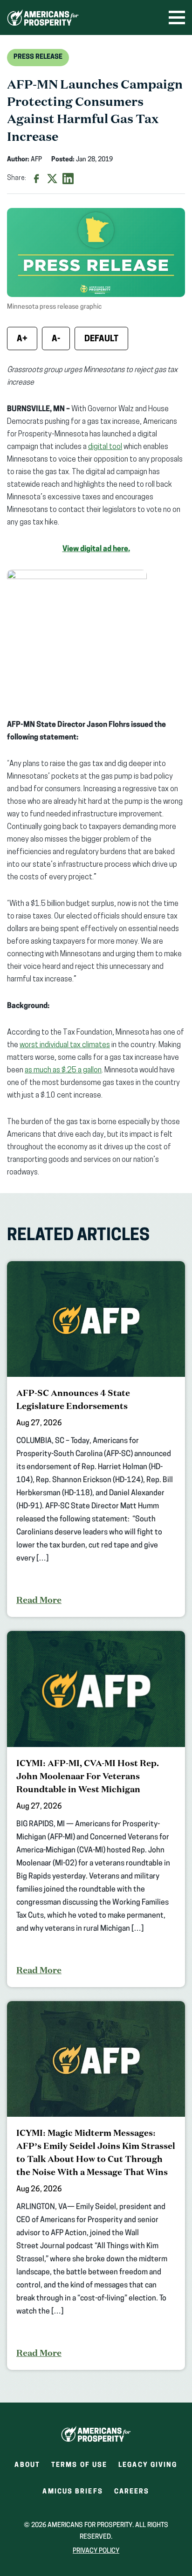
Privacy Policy (96, 2551)
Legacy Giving (148, 2465)
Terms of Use (79, 2465)
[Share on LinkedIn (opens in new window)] (68, 179)
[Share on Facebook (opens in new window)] (36, 179)
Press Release (38, 57)
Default (101, 339)
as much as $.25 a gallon (63, 1070)
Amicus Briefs (72, 2495)
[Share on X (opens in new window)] (52, 179)
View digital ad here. (96, 549)
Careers (132, 2495)
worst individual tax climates (65, 1045)
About (27, 2465)
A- (56, 339)
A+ (22, 339)
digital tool (105, 447)
